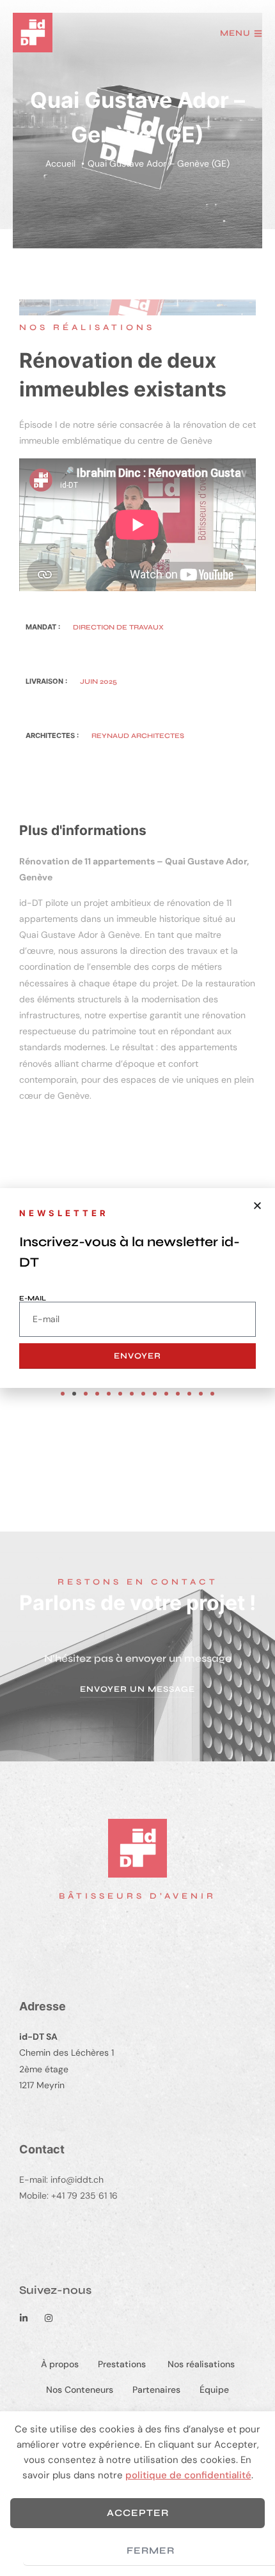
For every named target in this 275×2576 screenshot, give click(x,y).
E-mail (33, 1298)
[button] (257, 1206)
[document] (137, 1288)
